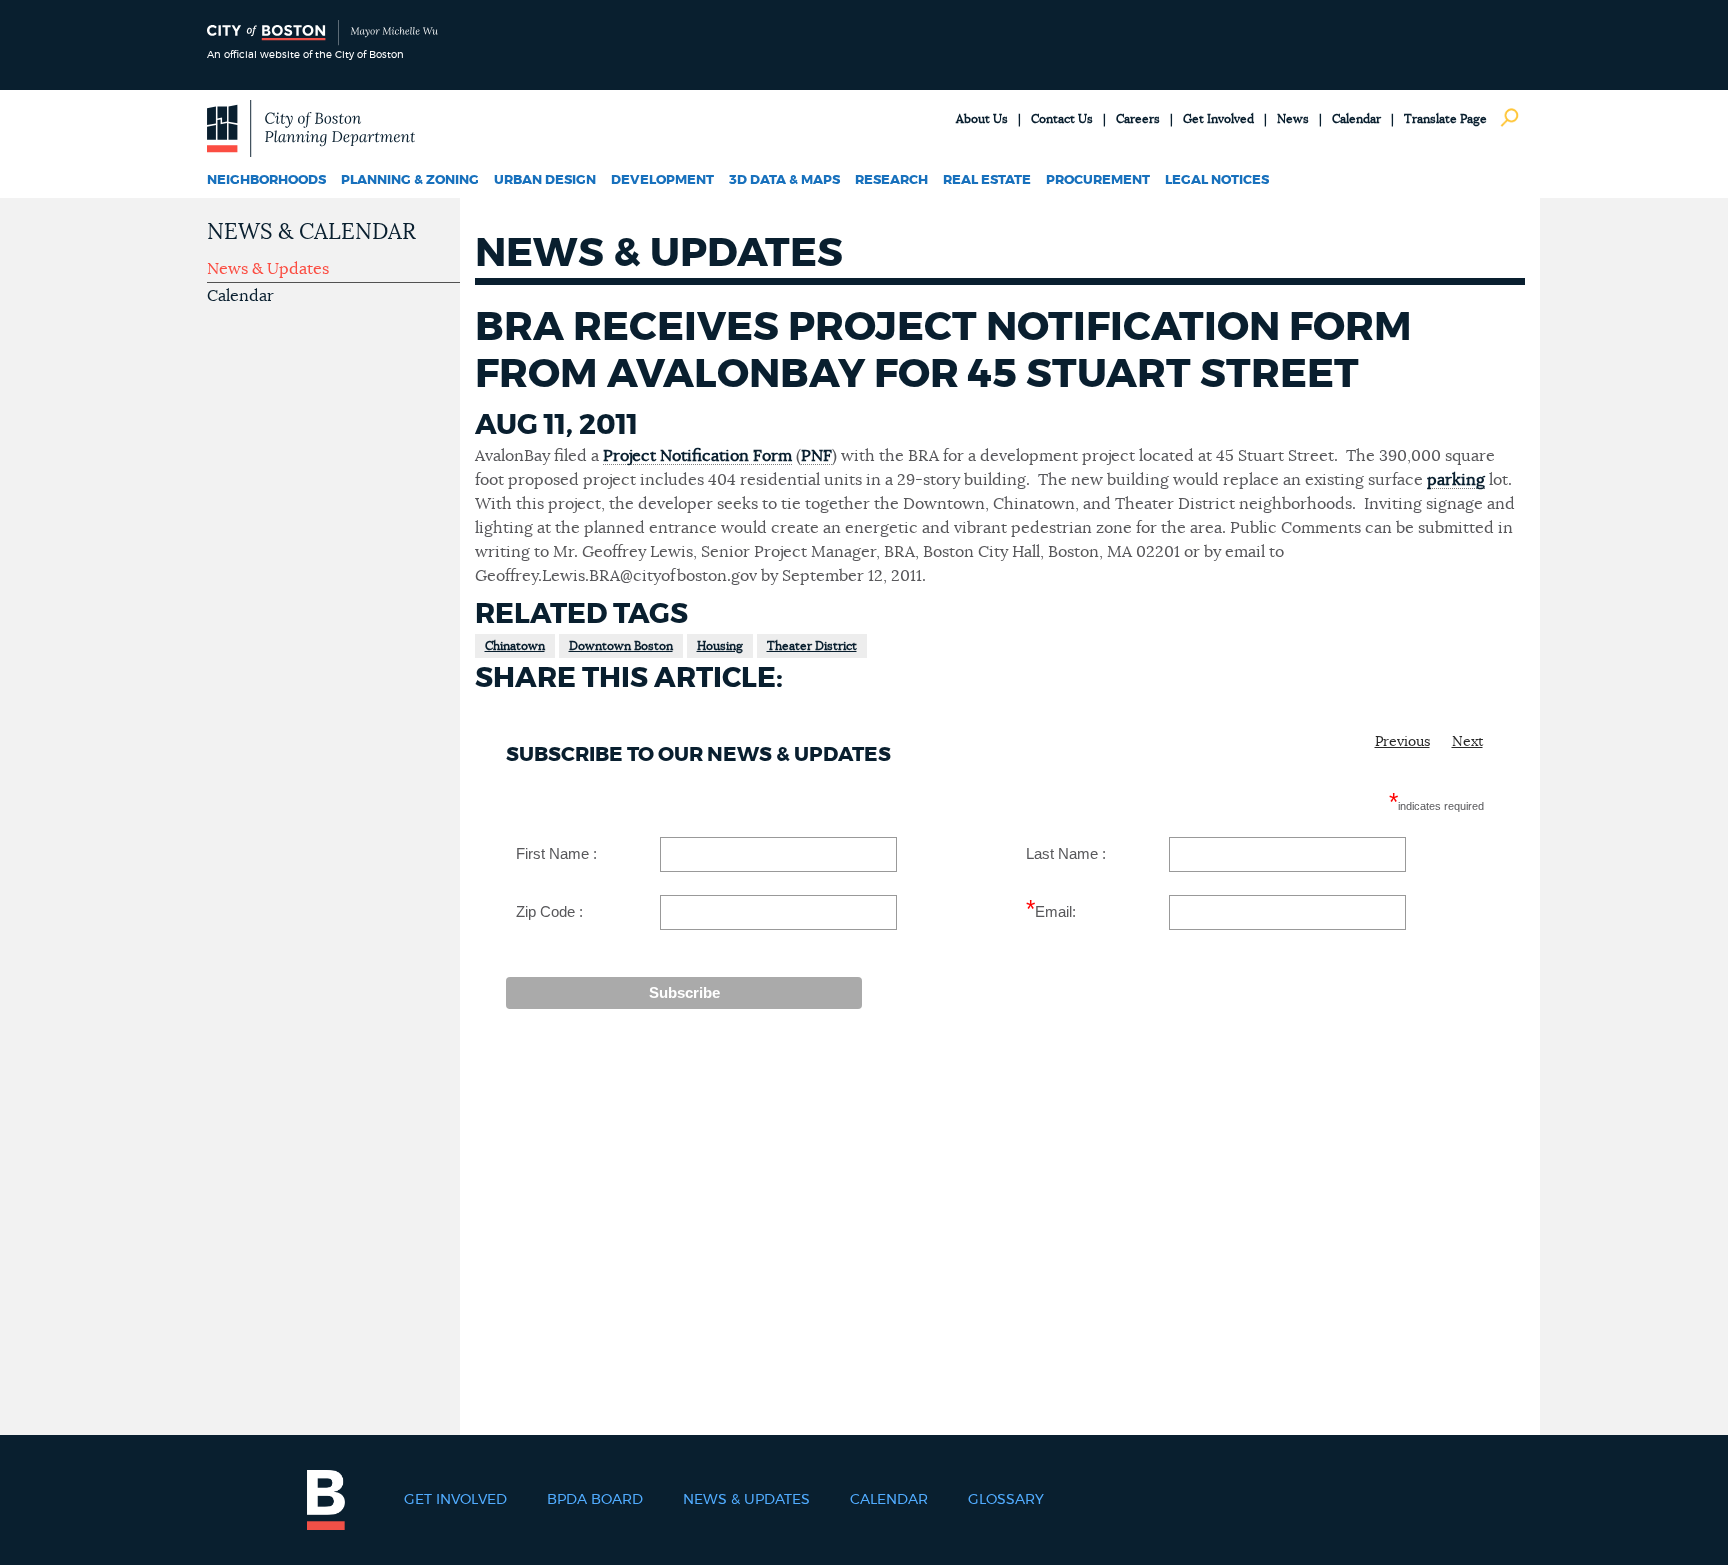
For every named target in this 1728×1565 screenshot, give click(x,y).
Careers (1138, 119)
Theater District (812, 646)
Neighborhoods (266, 180)
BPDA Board (595, 1500)
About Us (982, 119)
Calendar (1356, 119)
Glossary (1006, 1500)
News (1293, 119)
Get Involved (1218, 119)
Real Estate (987, 180)
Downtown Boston (621, 646)
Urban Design (545, 180)
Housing (720, 646)
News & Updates (268, 269)
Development (662, 180)
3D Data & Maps (784, 180)
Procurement (1098, 180)
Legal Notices (1217, 180)
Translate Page (1445, 119)
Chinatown (515, 646)
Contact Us (1062, 119)
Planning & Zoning (410, 180)
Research (891, 180)
